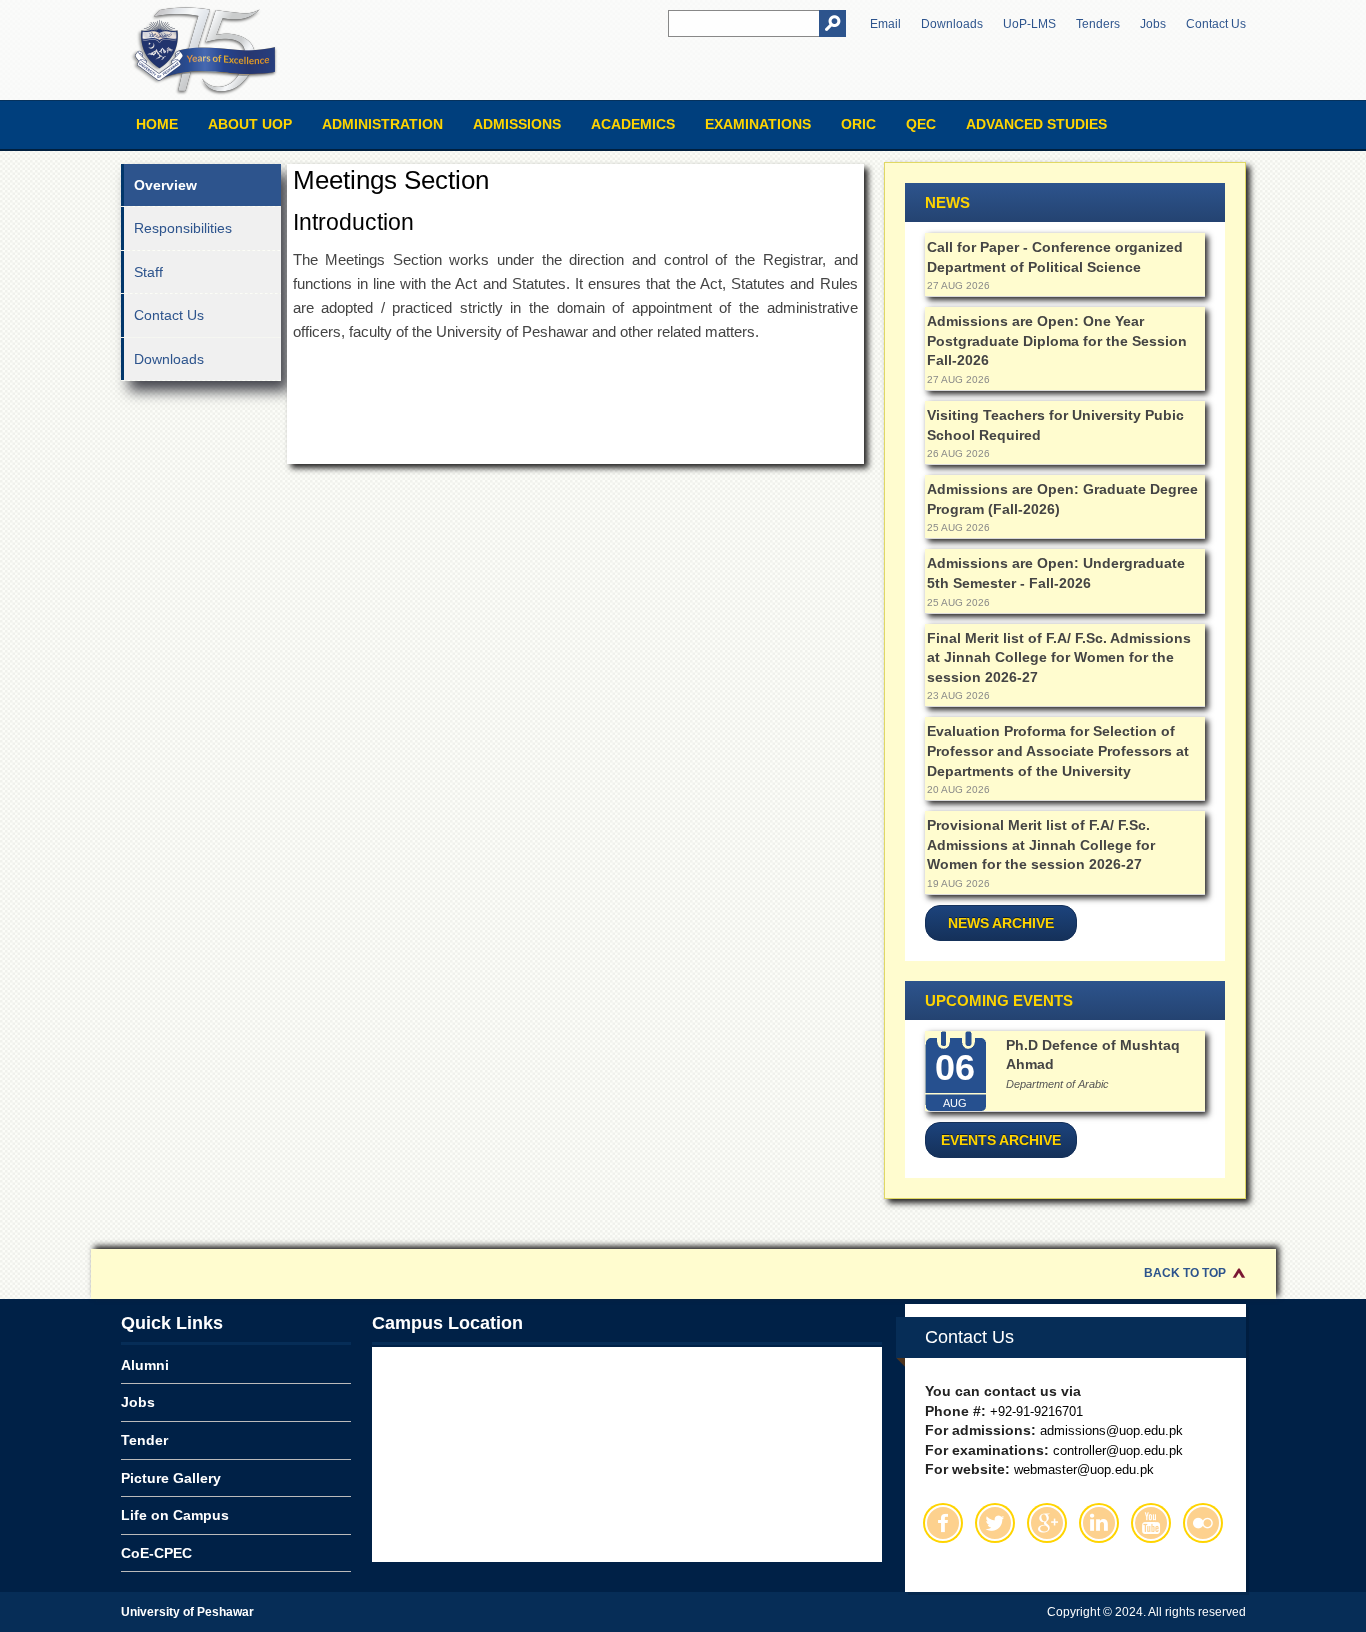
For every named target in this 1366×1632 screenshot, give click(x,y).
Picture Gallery (171, 1478)
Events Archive (1001, 1140)
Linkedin (1099, 1523)
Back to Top (1185, 1273)
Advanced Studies (1036, 124)
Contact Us (1216, 24)
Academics (633, 124)
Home (157, 124)
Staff (148, 272)
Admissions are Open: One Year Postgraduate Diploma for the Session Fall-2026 (1057, 340)
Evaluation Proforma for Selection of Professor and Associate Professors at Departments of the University (1058, 750)
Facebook (943, 1523)
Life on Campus (175, 1515)
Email (885, 24)
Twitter (995, 1523)
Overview (165, 185)
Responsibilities (183, 228)
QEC (921, 124)
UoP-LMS (1029, 24)
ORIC (858, 124)
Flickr (1203, 1523)
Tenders (1098, 24)
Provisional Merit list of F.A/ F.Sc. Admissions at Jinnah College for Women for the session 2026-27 (1041, 844)
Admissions (517, 124)
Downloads (952, 24)
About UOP (250, 124)
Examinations (758, 124)
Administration (382, 124)
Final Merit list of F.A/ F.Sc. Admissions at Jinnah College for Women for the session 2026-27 (1059, 657)
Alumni (145, 1365)
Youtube (1151, 1523)
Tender (144, 1440)
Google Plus (1047, 1523)
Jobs (1153, 24)
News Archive (1001, 923)
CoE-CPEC (156, 1553)
